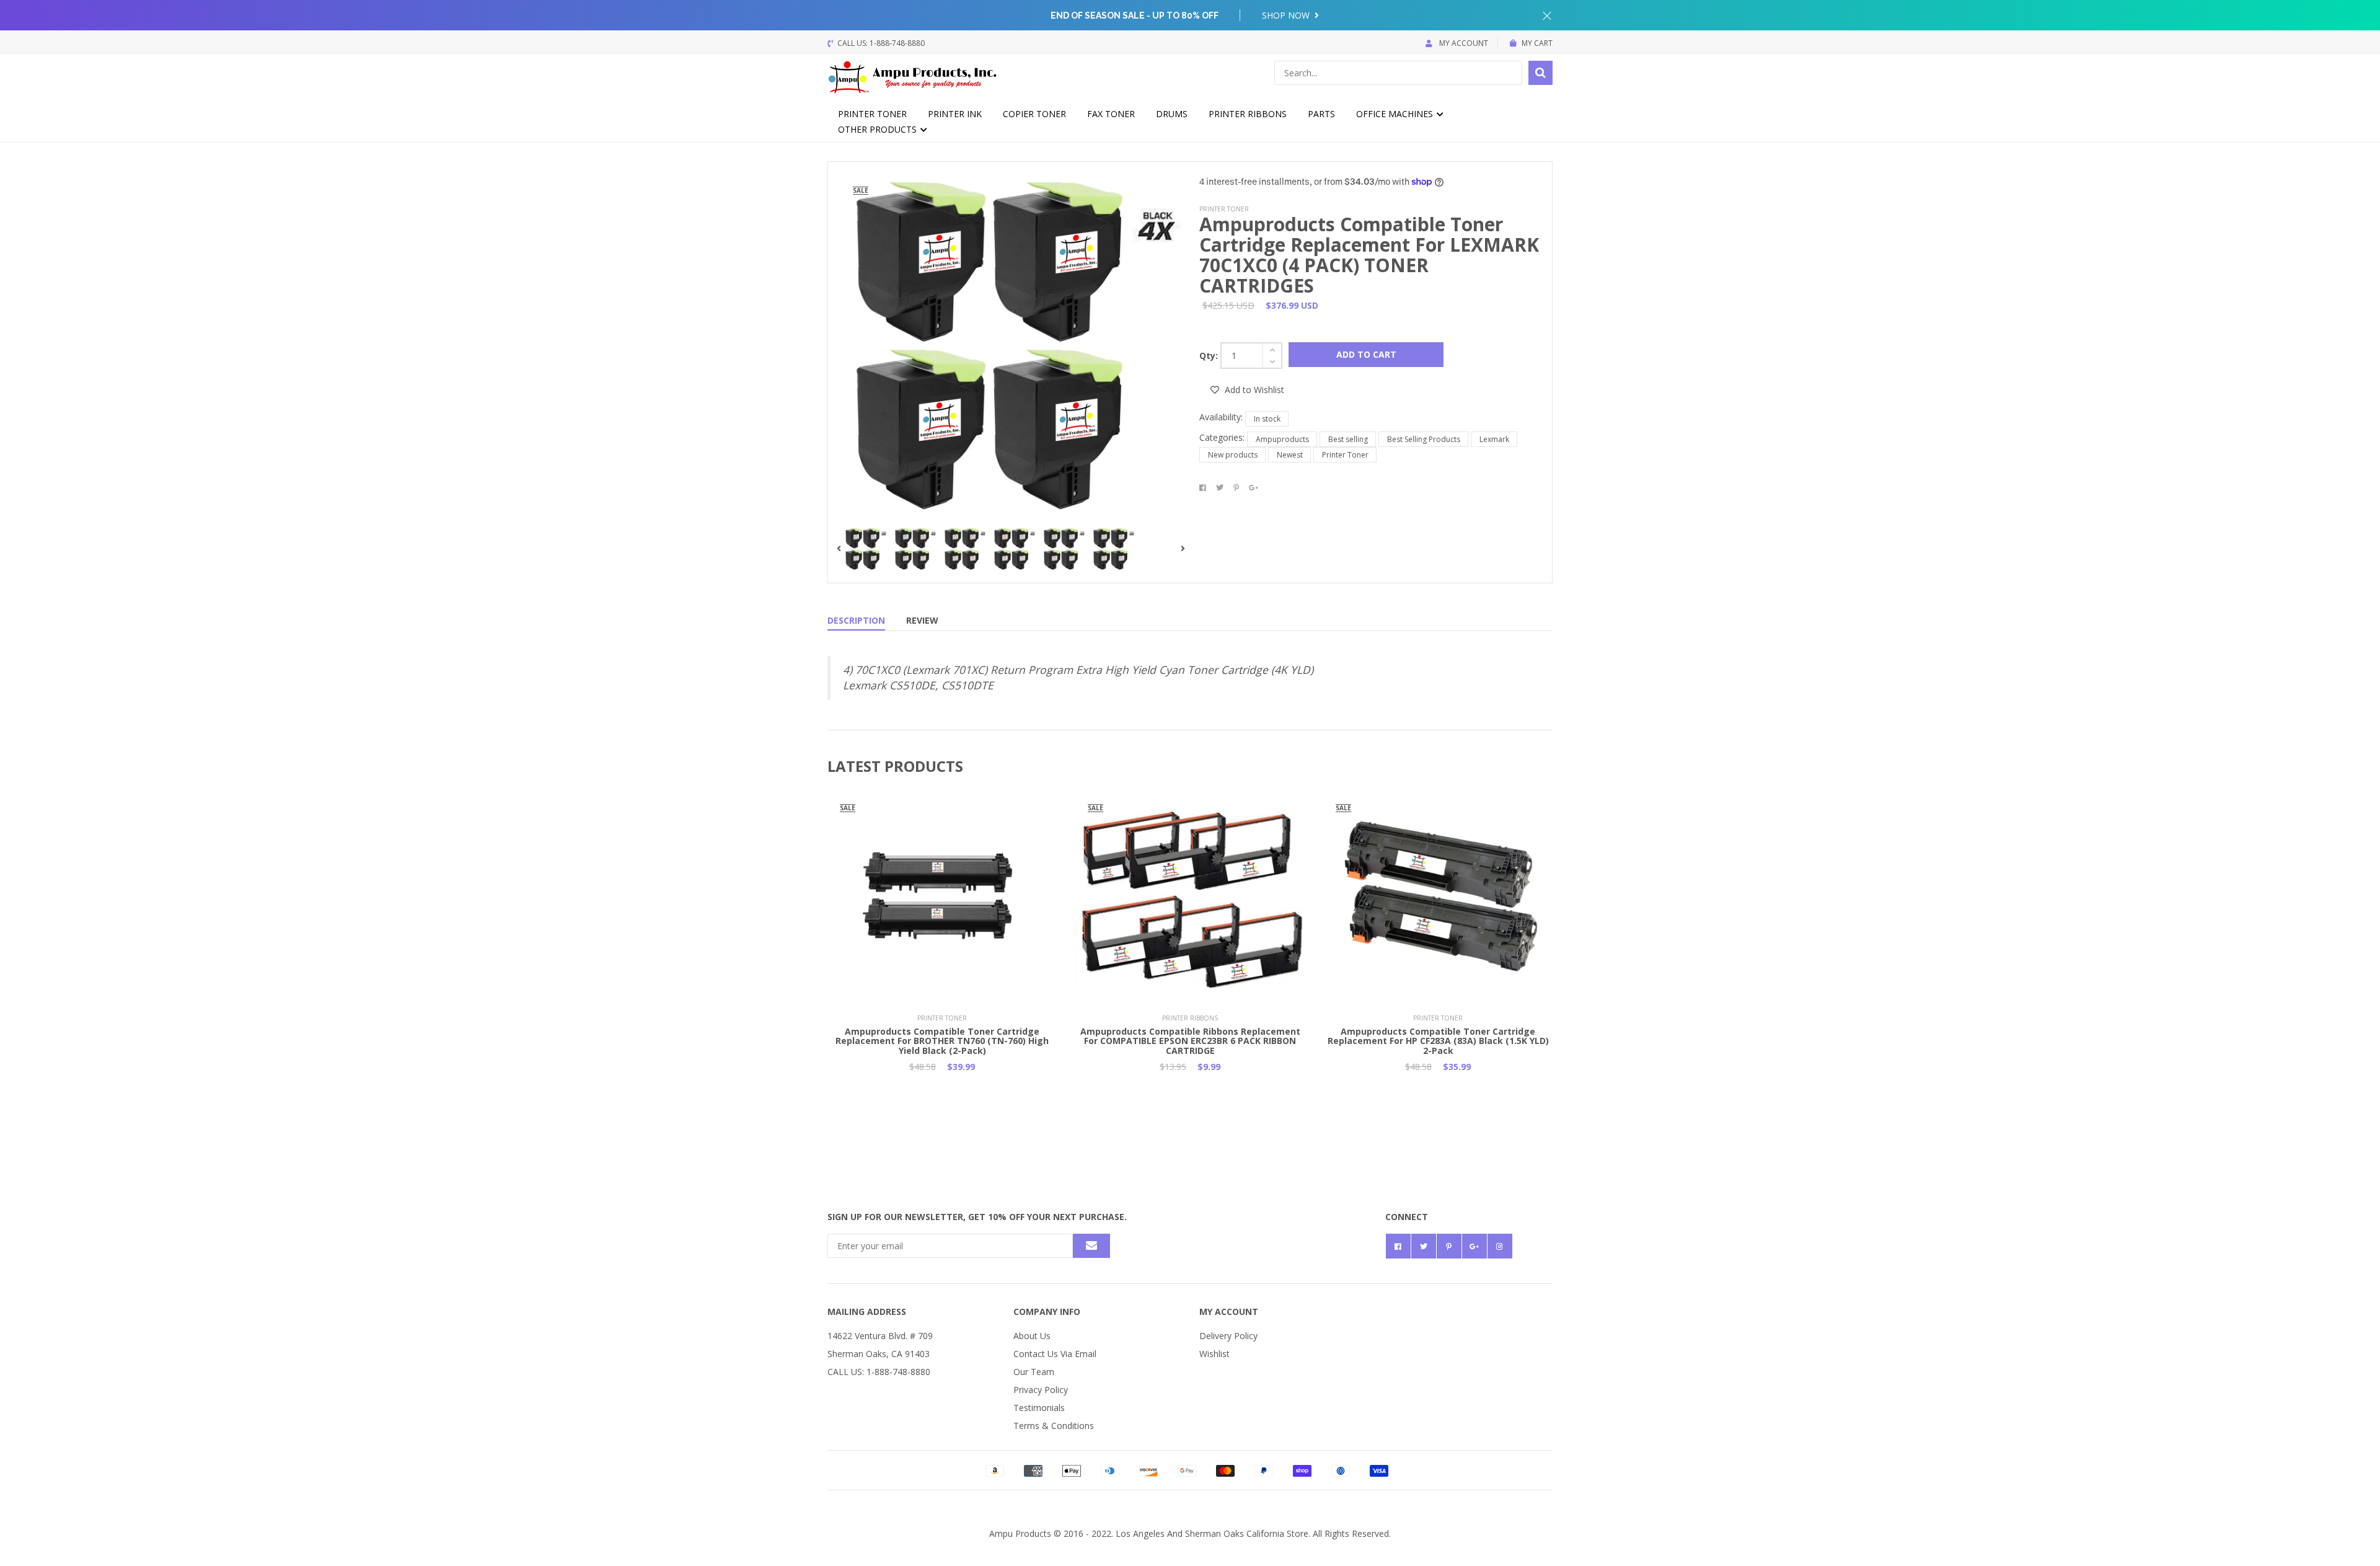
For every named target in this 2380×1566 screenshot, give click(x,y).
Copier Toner (1034, 114)
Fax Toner (1111, 114)
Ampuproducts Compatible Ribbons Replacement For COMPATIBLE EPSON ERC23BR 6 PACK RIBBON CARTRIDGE (1190, 1041)
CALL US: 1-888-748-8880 (879, 1372)
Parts (1321, 114)
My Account (1463, 43)
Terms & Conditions (1054, 1426)
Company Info (1047, 1312)
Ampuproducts (1282, 439)
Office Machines (1396, 114)
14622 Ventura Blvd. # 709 (880, 1336)
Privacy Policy (1041, 1390)
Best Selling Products (1424, 439)
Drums (1172, 114)
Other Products (879, 129)
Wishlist (1214, 1354)
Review (922, 620)
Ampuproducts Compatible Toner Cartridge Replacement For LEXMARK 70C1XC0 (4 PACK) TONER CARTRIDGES (1369, 255)
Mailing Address (867, 1312)
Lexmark (1494, 439)
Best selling (1348, 439)
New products (1233, 455)
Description (856, 620)
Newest (1290, 455)
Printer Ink (955, 114)
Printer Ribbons (1248, 114)
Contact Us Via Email (1055, 1354)
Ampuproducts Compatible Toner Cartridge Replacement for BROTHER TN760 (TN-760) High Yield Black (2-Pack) (942, 1041)
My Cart (1537, 43)
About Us (1032, 1336)
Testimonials (1039, 1408)
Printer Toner (872, 114)
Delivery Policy (1228, 1336)
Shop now (1287, 15)
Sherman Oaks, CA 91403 (879, 1354)
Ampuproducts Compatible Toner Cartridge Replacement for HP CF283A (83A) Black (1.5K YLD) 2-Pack (1438, 1041)
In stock (1267, 419)
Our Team (1034, 1372)
